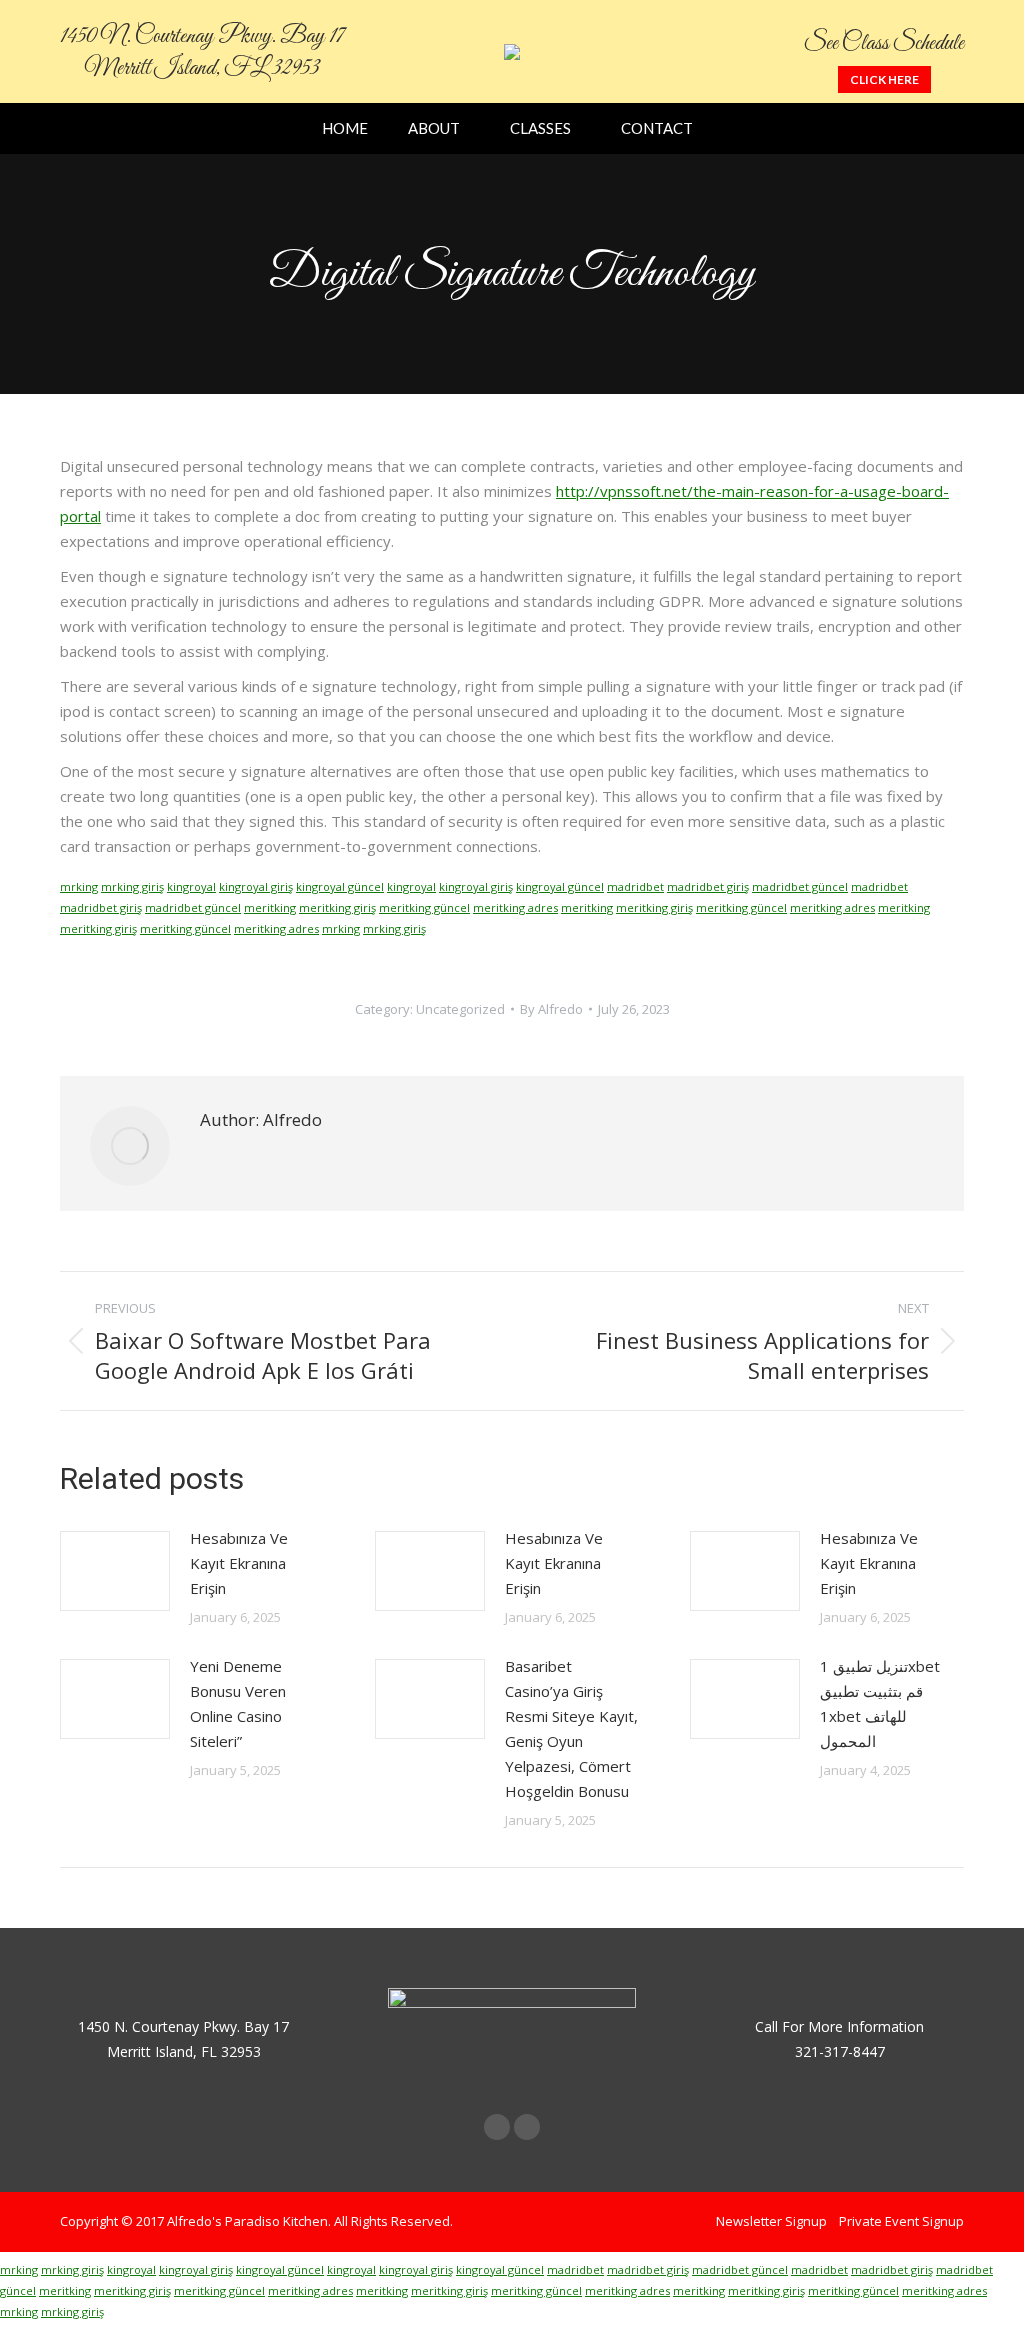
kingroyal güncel (340, 886)
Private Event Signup (901, 2221)
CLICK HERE (884, 79)
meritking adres (515, 907)
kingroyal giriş (256, 886)
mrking (79, 886)
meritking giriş (337, 907)
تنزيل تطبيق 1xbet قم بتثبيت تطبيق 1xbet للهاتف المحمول (880, 1703)
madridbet (635, 886)
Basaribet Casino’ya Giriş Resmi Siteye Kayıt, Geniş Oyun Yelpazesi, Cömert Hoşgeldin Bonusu (571, 1728)
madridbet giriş (708, 886)
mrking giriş (132, 886)
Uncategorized (460, 1009)
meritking (270, 907)
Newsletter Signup (771, 2221)
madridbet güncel (800, 886)
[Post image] (115, 1571)
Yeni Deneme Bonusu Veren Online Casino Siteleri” (238, 1703)
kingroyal (191, 886)
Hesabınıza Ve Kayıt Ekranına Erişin (239, 1563)
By (551, 1009)
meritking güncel (424, 907)
